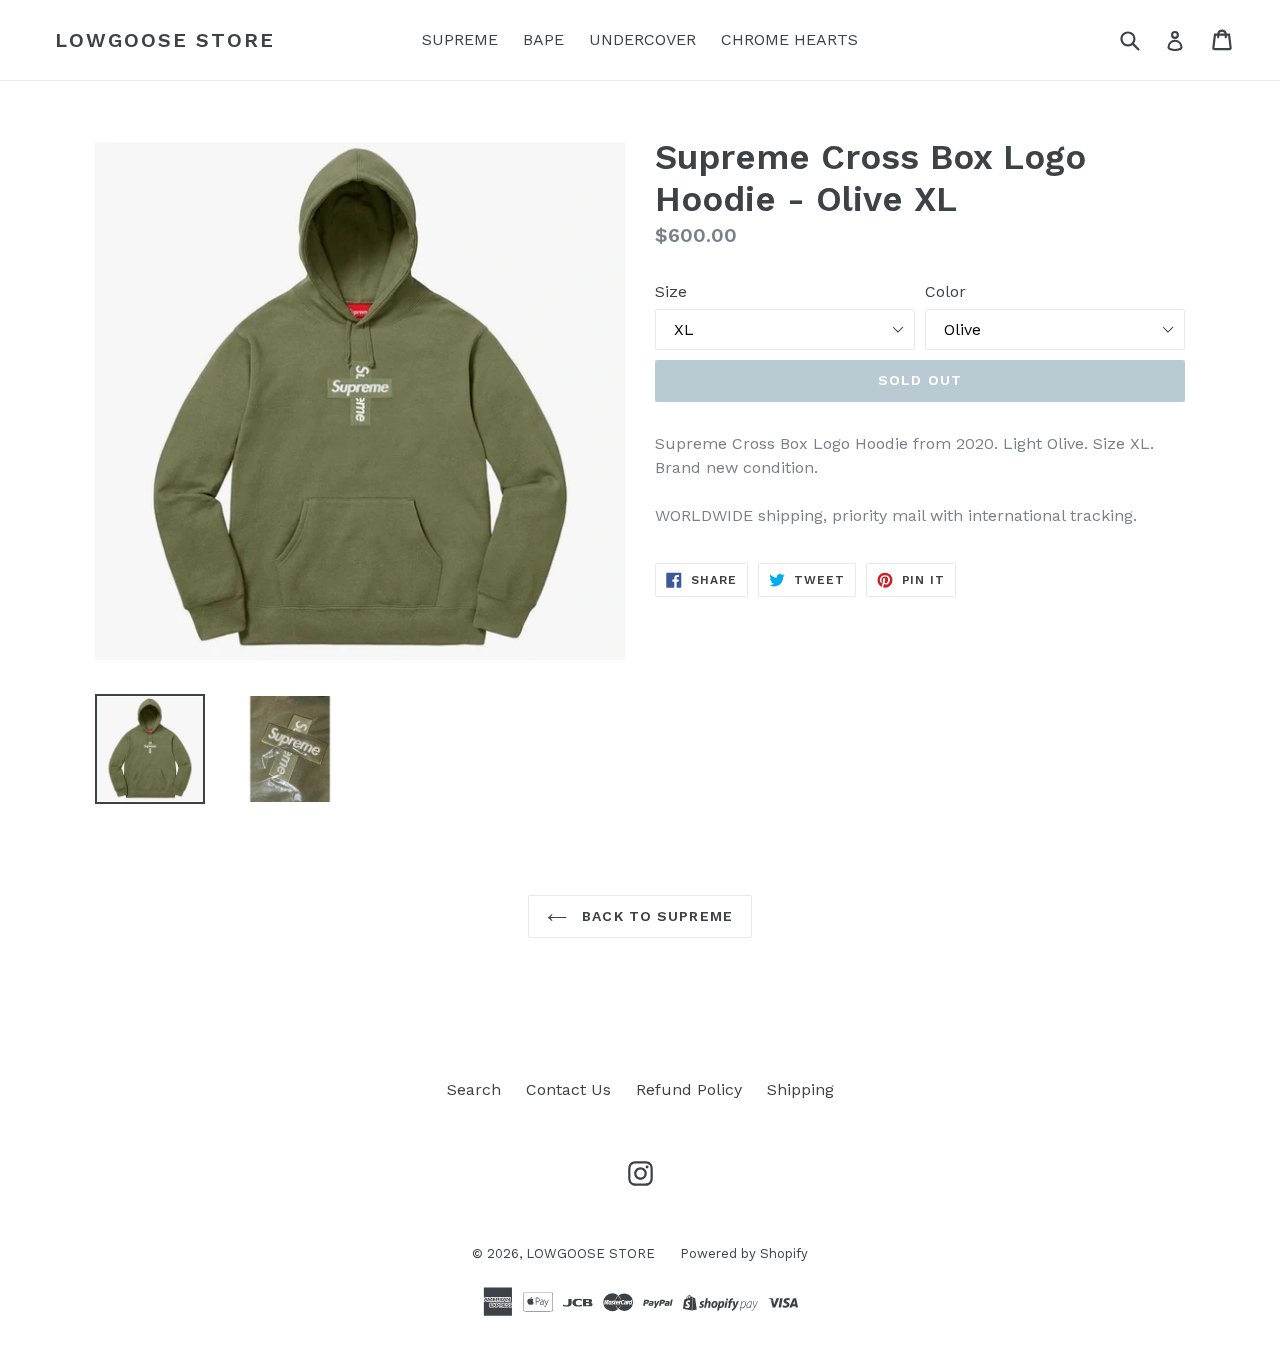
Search (474, 1089)
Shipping (800, 1089)
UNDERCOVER (642, 39)
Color (945, 291)
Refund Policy (689, 1089)
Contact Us (568, 1089)
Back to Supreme (655, 916)
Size (671, 291)
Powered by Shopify (744, 1253)
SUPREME (460, 39)
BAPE (543, 39)
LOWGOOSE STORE (165, 40)
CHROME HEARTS (789, 39)
